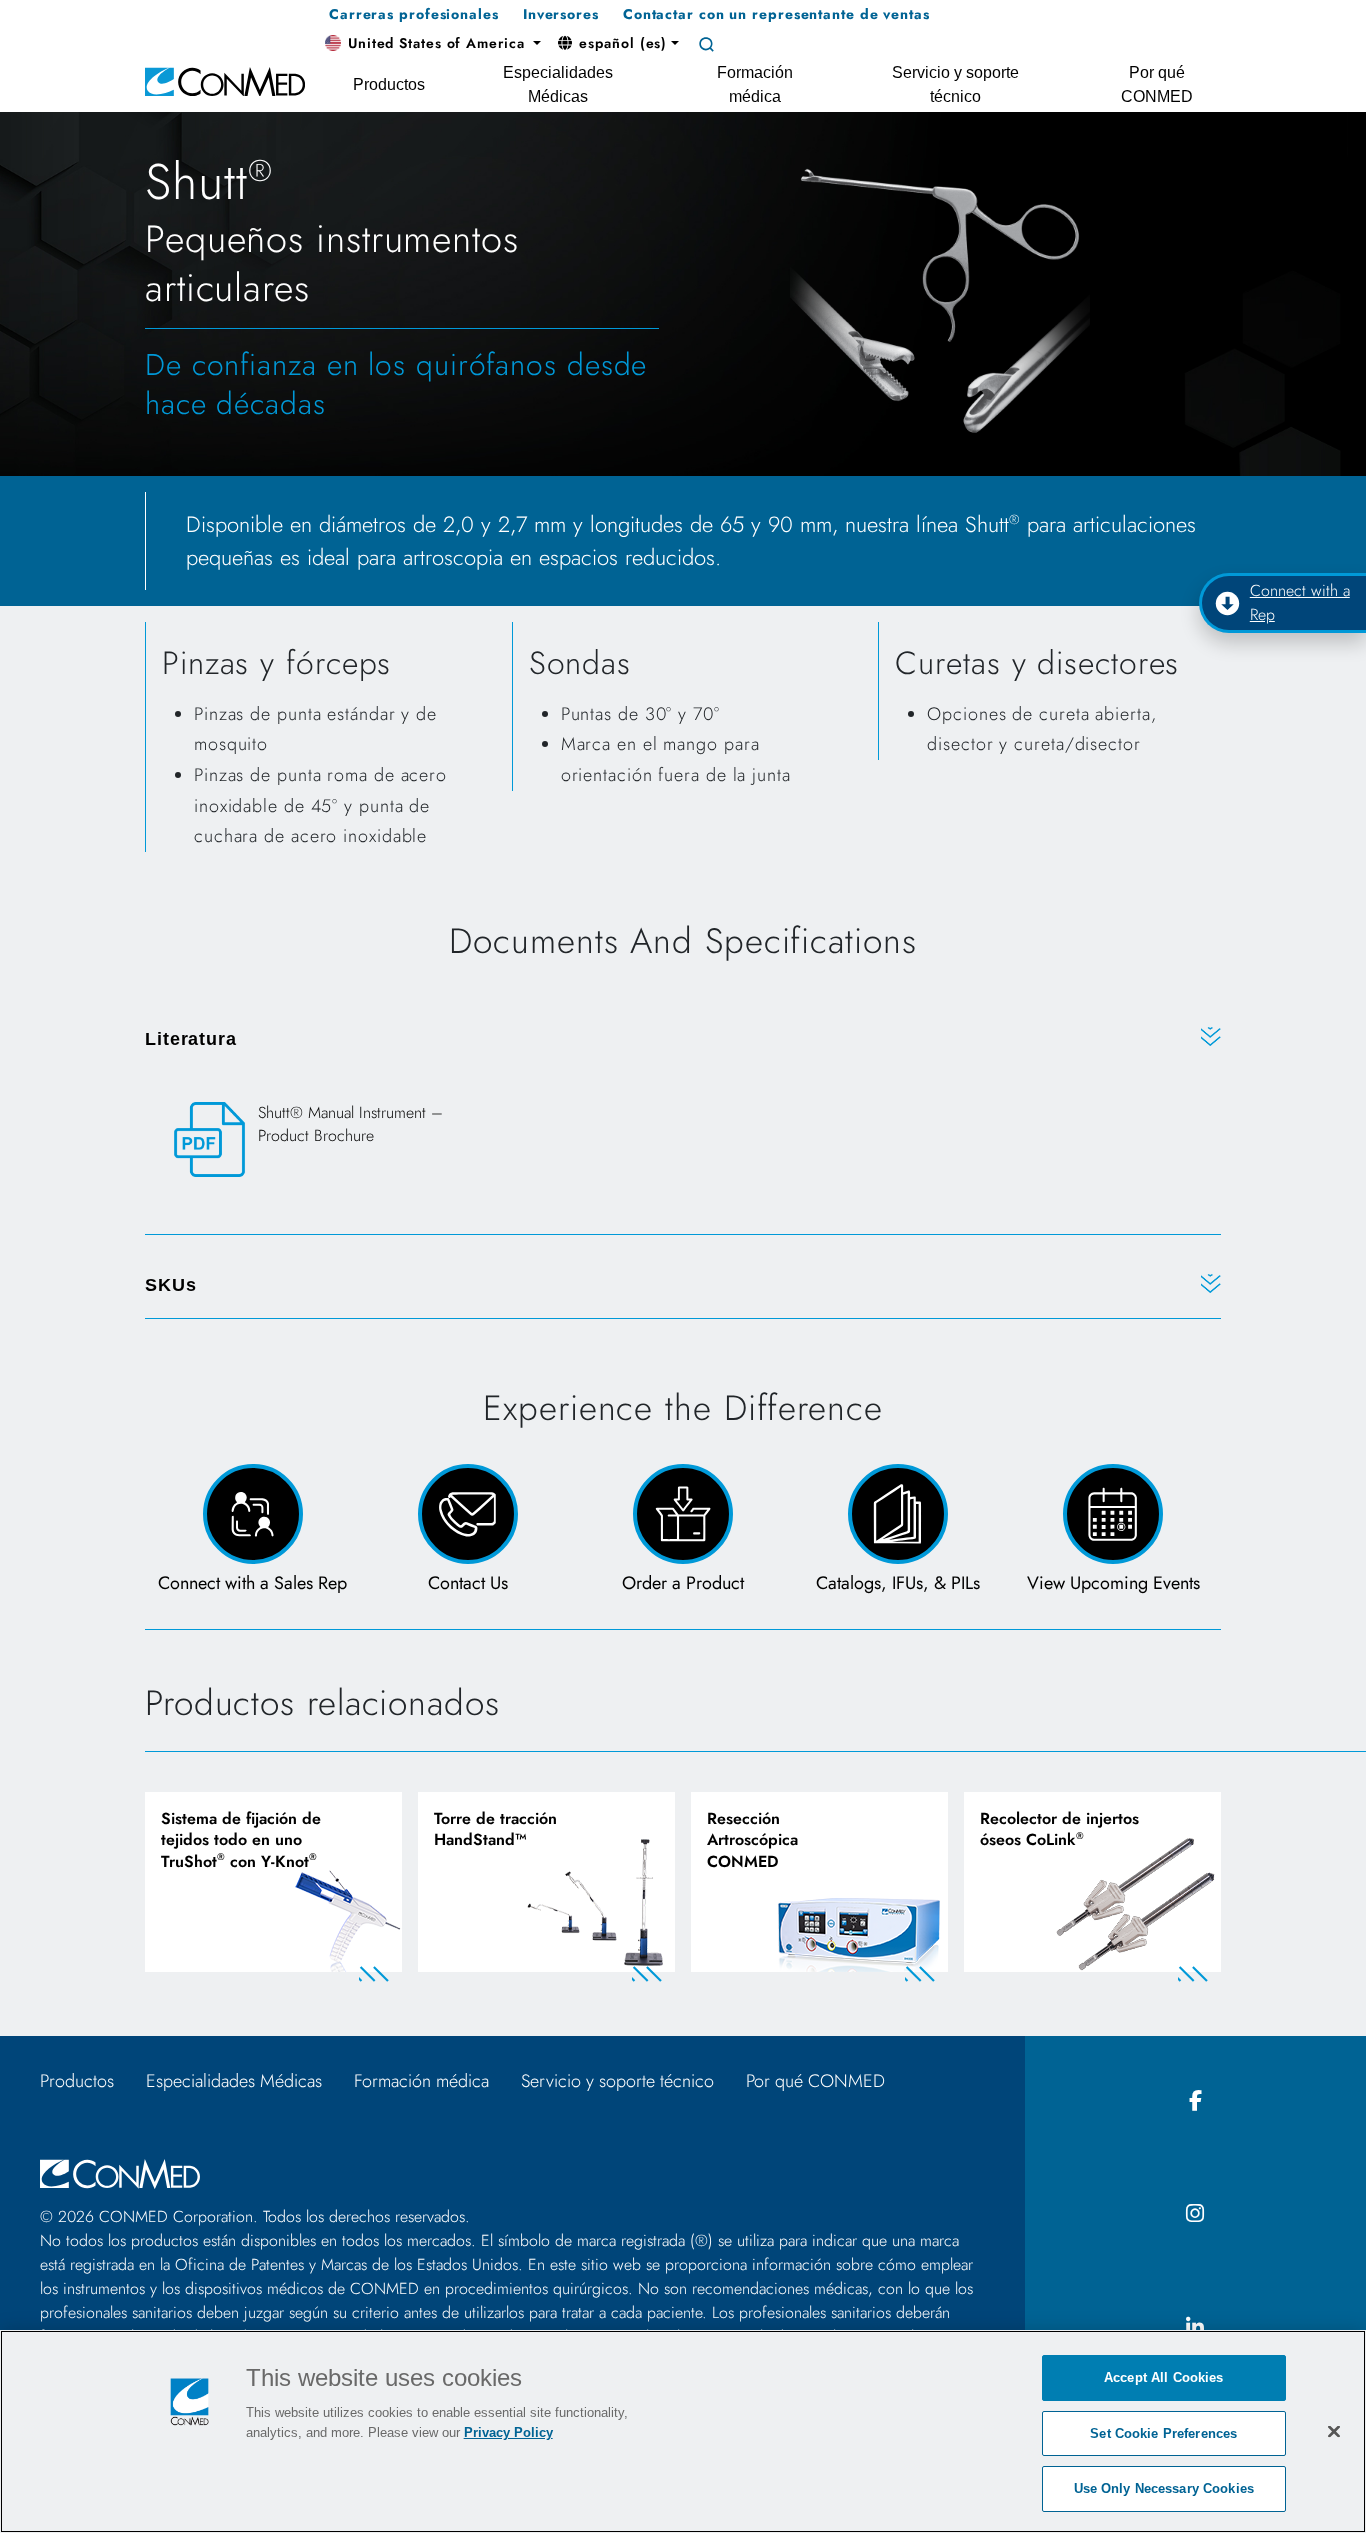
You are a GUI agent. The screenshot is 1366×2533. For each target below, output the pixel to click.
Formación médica (421, 2081)
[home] (225, 80)
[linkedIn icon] (1196, 2328)
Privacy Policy (508, 2432)
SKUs (171, 1285)
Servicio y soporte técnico (617, 2081)
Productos (77, 2081)
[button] (433, 44)
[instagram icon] (1196, 2214)
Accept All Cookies (1163, 2377)
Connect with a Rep (1300, 602)
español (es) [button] (621, 43)
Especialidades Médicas (234, 2081)
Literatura (191, 1039)
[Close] (1334, 2431)
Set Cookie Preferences (1163, 2433)
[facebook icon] (1196, 2101)
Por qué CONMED (815, 2081)
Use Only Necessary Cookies (1164, 2488)
